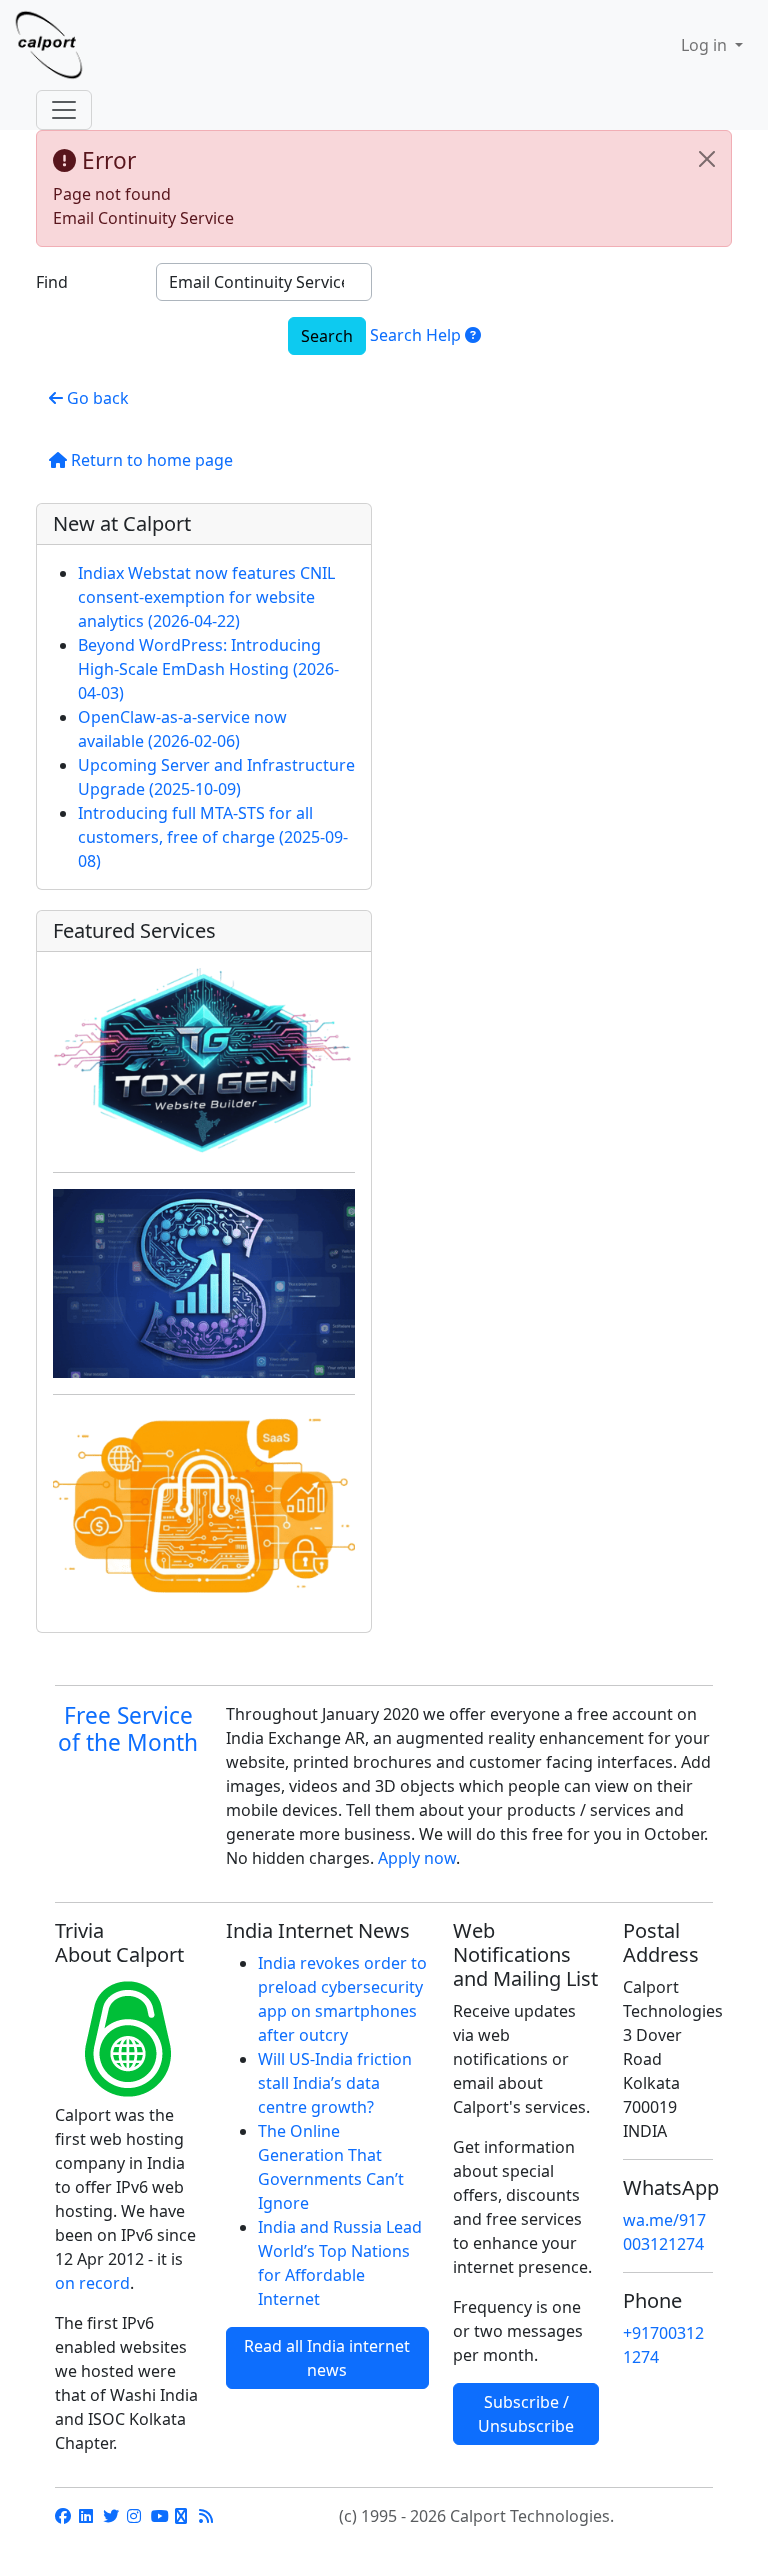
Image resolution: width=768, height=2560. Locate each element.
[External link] (63, 2516)
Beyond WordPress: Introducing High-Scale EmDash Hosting (208, 669)
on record (92, 2283)
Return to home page (150, 460)
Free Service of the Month (128, 1729)
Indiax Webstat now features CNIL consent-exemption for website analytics (206, 597)
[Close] (707, 159)
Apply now (417, 1858)
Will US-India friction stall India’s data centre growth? (335, 2083)
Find (52, 282)
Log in (706, 45)
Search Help (417, 335)
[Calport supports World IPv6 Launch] (128, 2039)
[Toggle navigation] (64, 110)
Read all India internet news (327, 2358)
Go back (96, 398)
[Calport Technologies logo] (65, 45)
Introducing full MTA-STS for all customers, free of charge (213, 837)
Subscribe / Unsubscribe (526, 2414)
